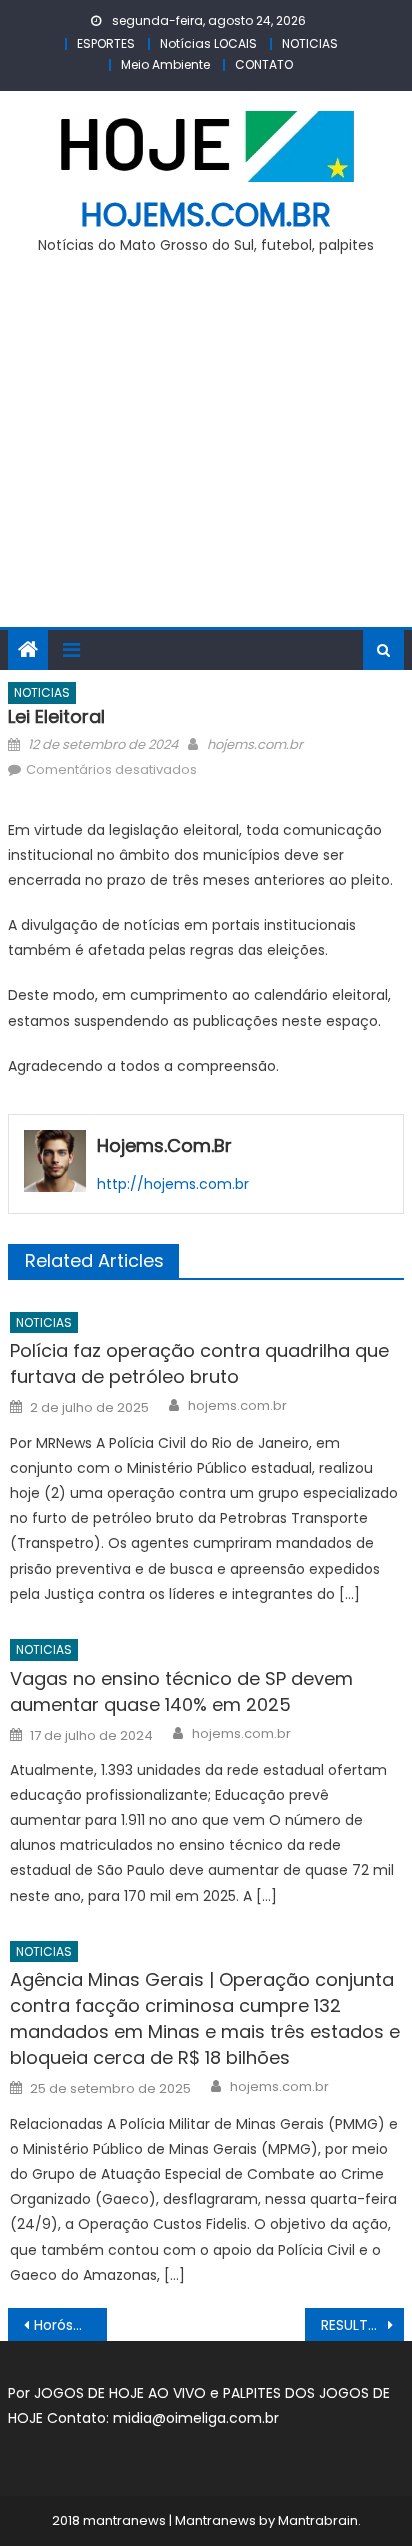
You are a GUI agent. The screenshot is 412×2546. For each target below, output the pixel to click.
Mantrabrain (318, 2520)
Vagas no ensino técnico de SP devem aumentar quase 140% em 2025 (181, 1691)
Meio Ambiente (165, 64)
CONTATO (264, 64)
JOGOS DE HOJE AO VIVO (122, 2393)
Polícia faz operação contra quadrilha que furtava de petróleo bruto (199, 1363)
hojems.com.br (206, 214)
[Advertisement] (206, 452)
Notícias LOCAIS (208, 43)
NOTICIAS (310, 43)
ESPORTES (106, 43)
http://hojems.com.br (173, 1184)
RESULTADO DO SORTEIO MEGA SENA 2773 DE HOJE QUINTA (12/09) (362, 2325)
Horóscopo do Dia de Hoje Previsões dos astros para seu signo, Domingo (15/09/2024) (70, 2325)
